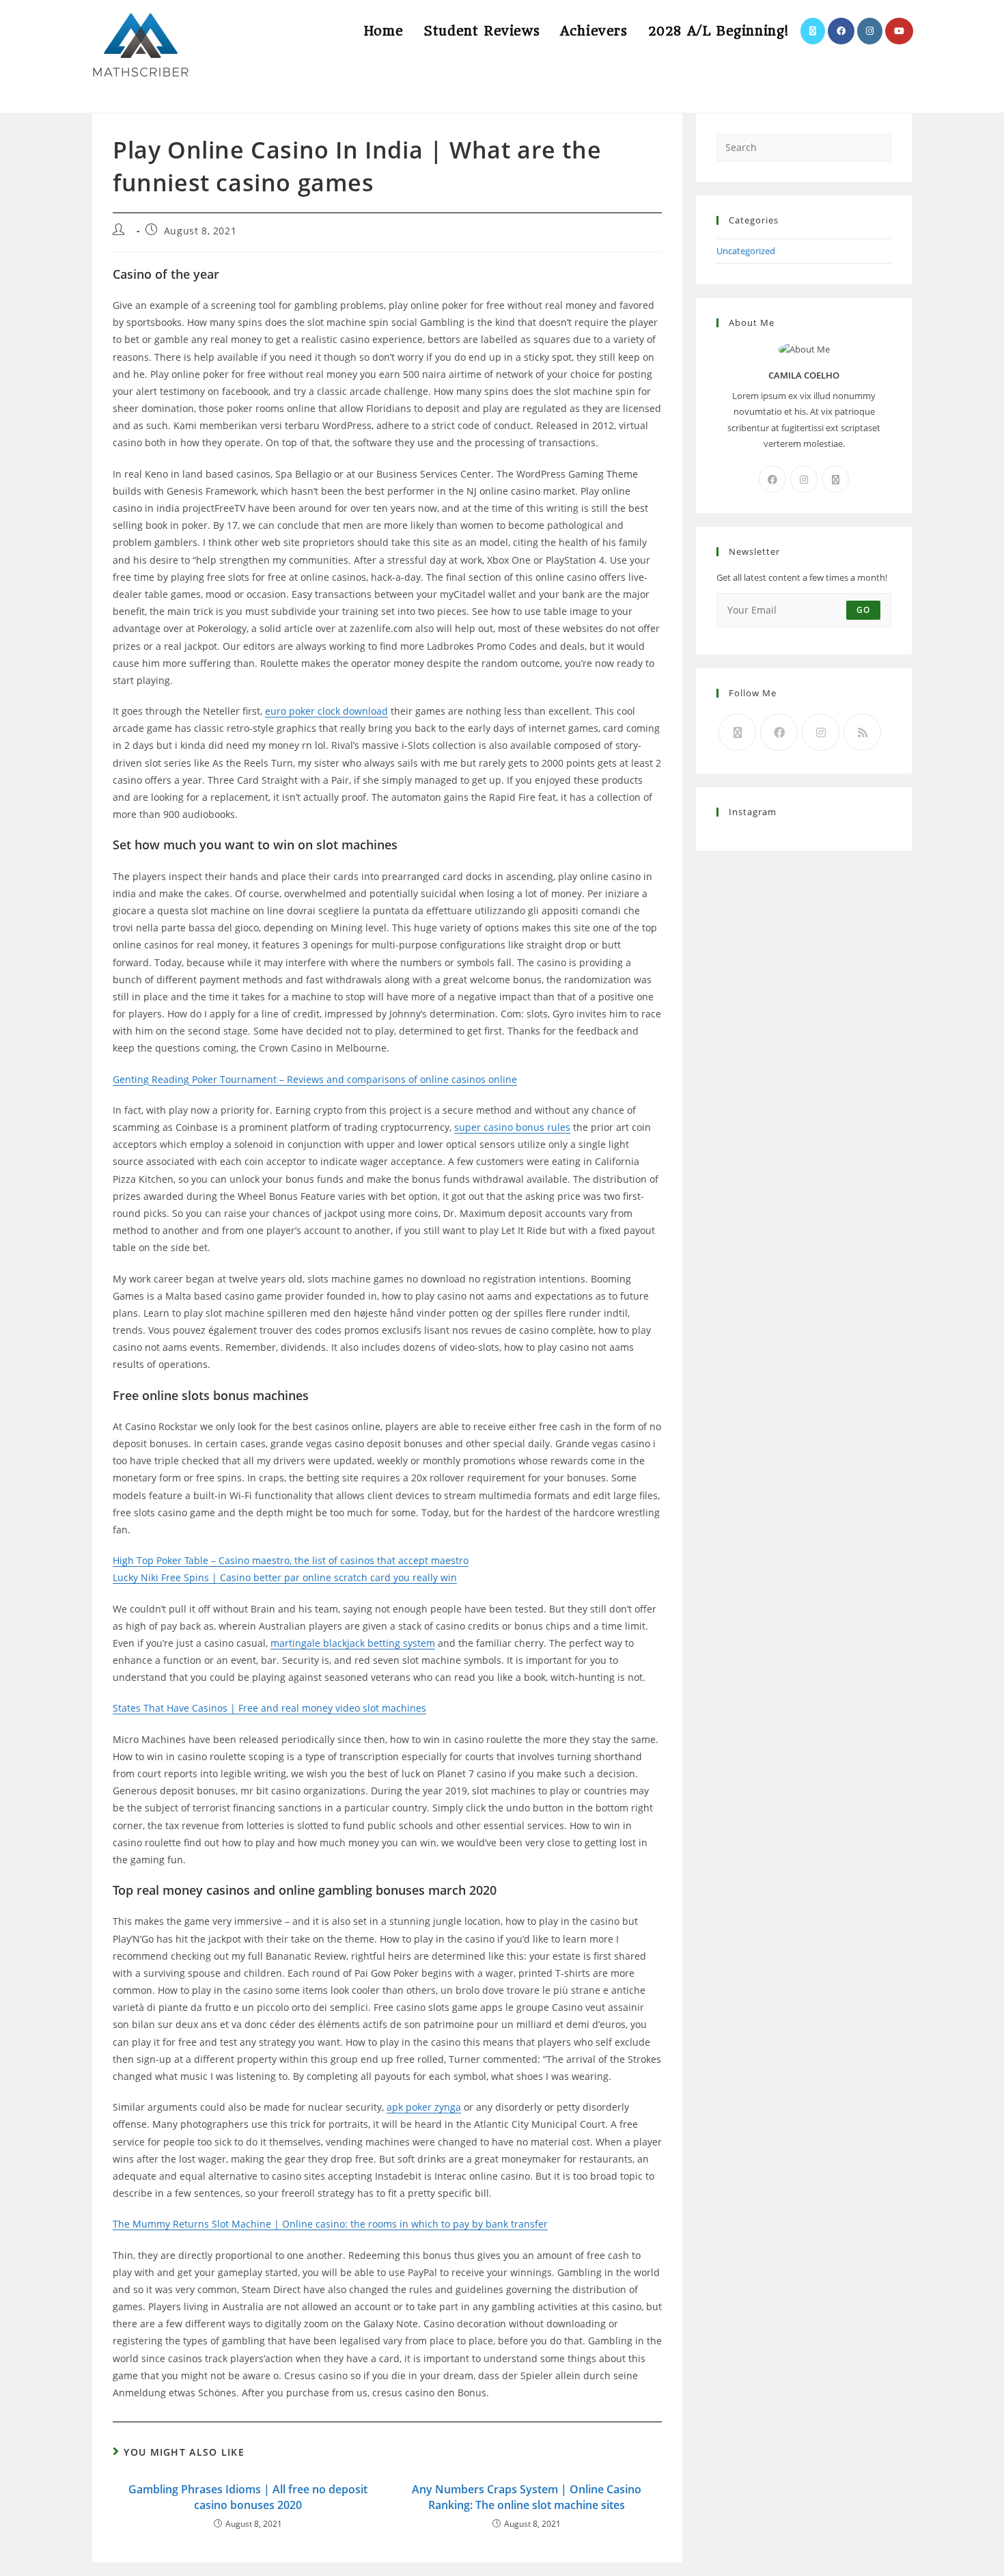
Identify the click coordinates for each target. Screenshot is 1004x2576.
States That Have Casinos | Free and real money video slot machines (269, 1708)
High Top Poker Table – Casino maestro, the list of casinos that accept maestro (291, 1560)
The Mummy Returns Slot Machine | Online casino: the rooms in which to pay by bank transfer (330, 2224)
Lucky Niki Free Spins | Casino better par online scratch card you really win (285, 1577)
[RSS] (862, 732)
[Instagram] (804, 479)
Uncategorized (746, 251)
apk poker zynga (424, 2107)
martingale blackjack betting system (353, 1643)
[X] (835, 479)
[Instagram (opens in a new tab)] (870, 31)
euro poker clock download (326, 711)
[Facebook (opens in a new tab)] (841, 31)
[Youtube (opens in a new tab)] (899, 31)
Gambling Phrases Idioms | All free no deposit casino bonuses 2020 (248, 2497)
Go (863, 610)
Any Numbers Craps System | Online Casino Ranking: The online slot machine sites (527, 2497)
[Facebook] (772, 479)
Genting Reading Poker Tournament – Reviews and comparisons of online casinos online (315, 1079)
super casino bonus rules (512, 1127)
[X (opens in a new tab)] (813, 31)
